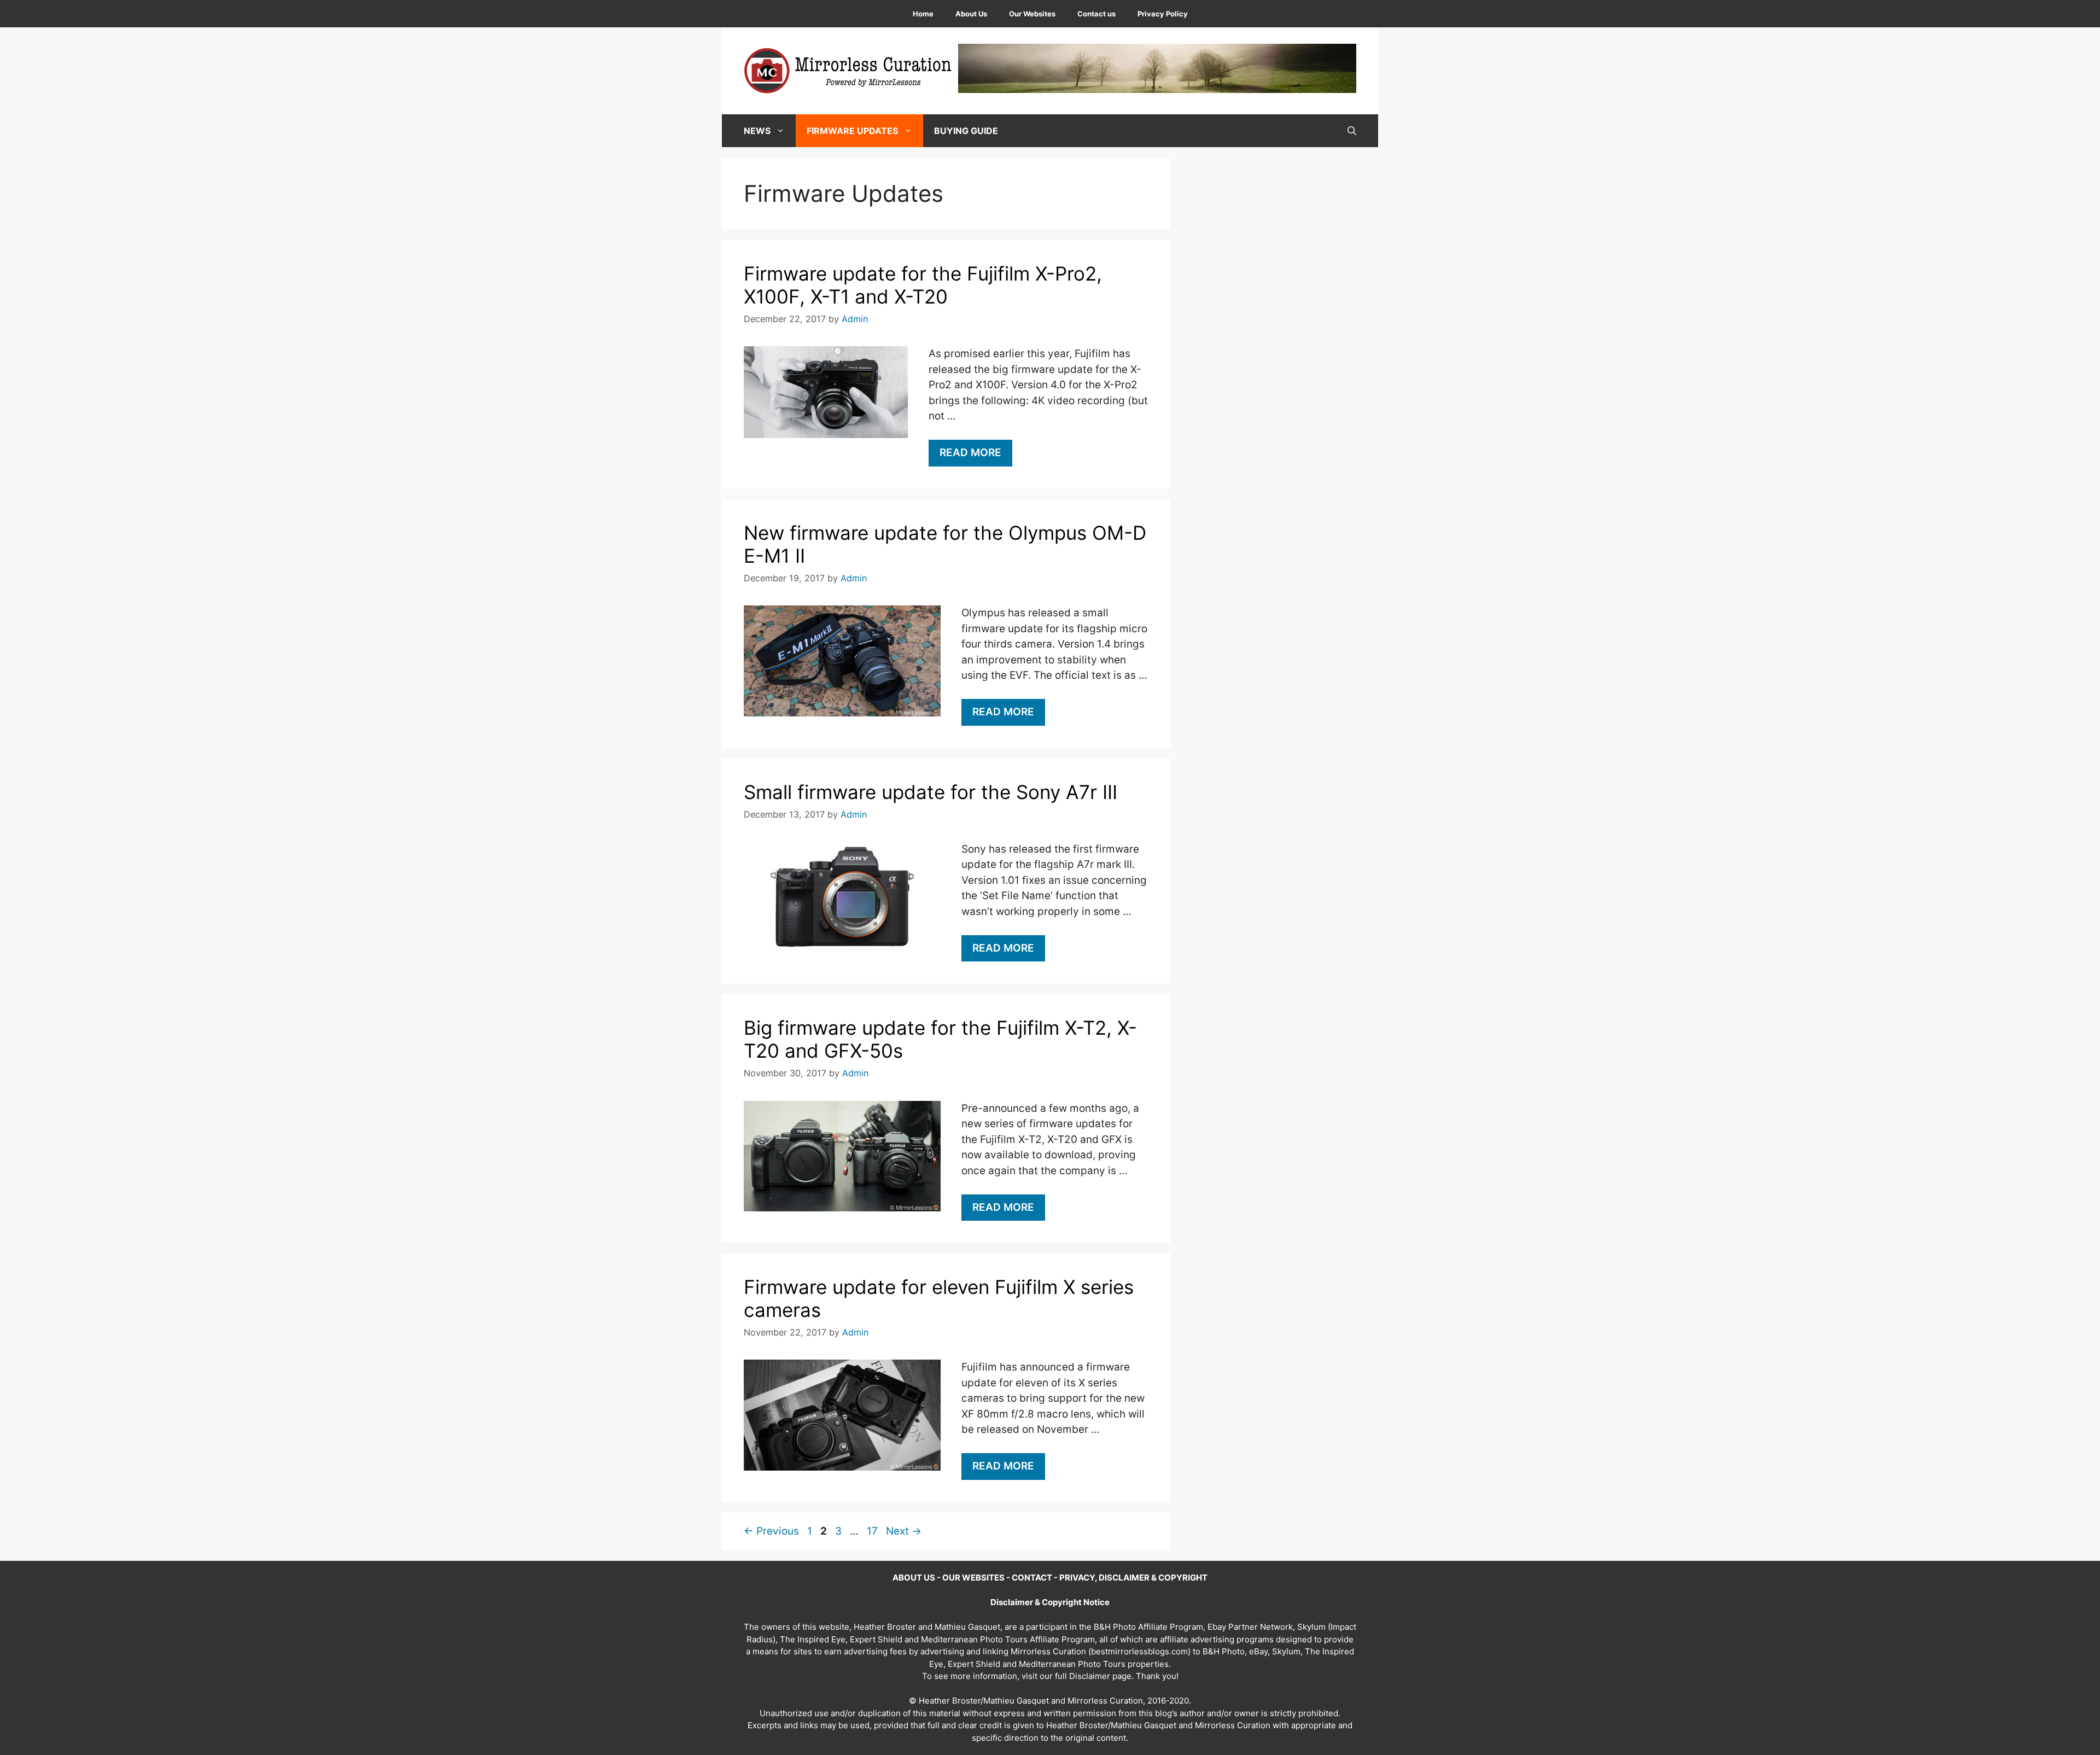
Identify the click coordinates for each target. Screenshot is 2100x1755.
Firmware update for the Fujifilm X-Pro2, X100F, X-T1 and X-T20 (923, 285)
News (757, 131)
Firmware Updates (852, 131)
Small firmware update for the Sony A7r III (931, 792)
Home (923, 14)
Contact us (1096, 14)
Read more (970, 453)
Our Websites (1032, 14)
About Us (971, 14)
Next (904, 1531)
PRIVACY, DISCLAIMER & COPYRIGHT (1133, 1578)
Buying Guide (966, 131)
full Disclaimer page (1093, 1676)
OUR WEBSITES (973, 1578)
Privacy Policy (1163, 14)
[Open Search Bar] (1352, 131)
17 (873, 1531)
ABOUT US (914, 1578)
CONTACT (1032, 1578)
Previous (771, 1531)
